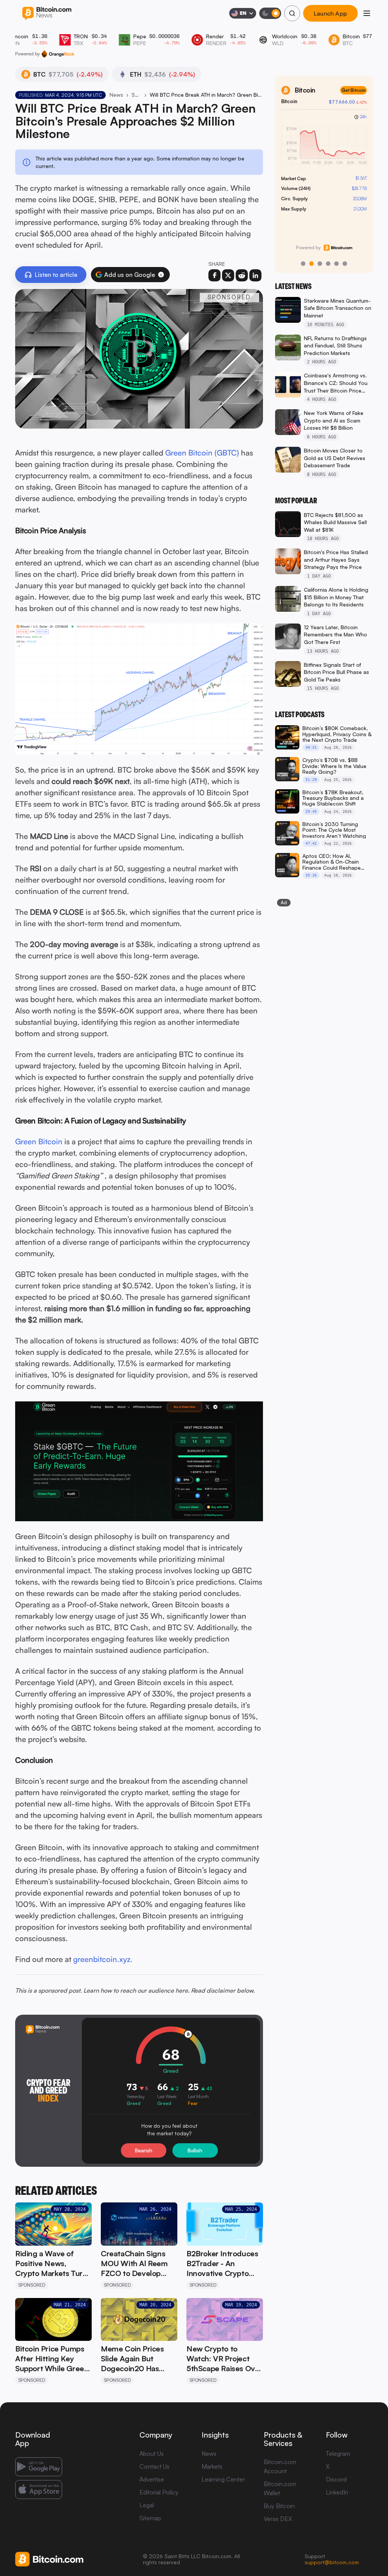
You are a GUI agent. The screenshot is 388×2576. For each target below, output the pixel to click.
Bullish (195, 2150)
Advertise (152, 2479)
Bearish (144, 2150)
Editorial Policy (159, 2492)
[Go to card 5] (336, 264)
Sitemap (150, 2518)
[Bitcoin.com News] (47, 13)
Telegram (338, 2453)
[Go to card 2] (311, 264)
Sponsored (136, 95)
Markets (212, 2466)
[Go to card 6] (345, 264)
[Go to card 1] (303, 264)
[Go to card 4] (328, 264)
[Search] (292, 13)
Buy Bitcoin (279, 2506)
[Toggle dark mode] (270, 13)
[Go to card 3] (320, 264)
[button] (161, 275)
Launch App (330, 13)
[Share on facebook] (214, 275)
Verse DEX (278, 2519)
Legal (147, 2505)
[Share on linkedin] (255, 275)
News (116, 95)
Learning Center (223, 2479)
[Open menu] (367, 13)
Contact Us (154, 2466)
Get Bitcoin (354, 90)
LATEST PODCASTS (300, 715)
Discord (336, 2479)
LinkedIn (337, 2492)
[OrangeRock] (58, 54)
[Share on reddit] (242, 275)
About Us (152, 2453)
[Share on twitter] (228, 275)
